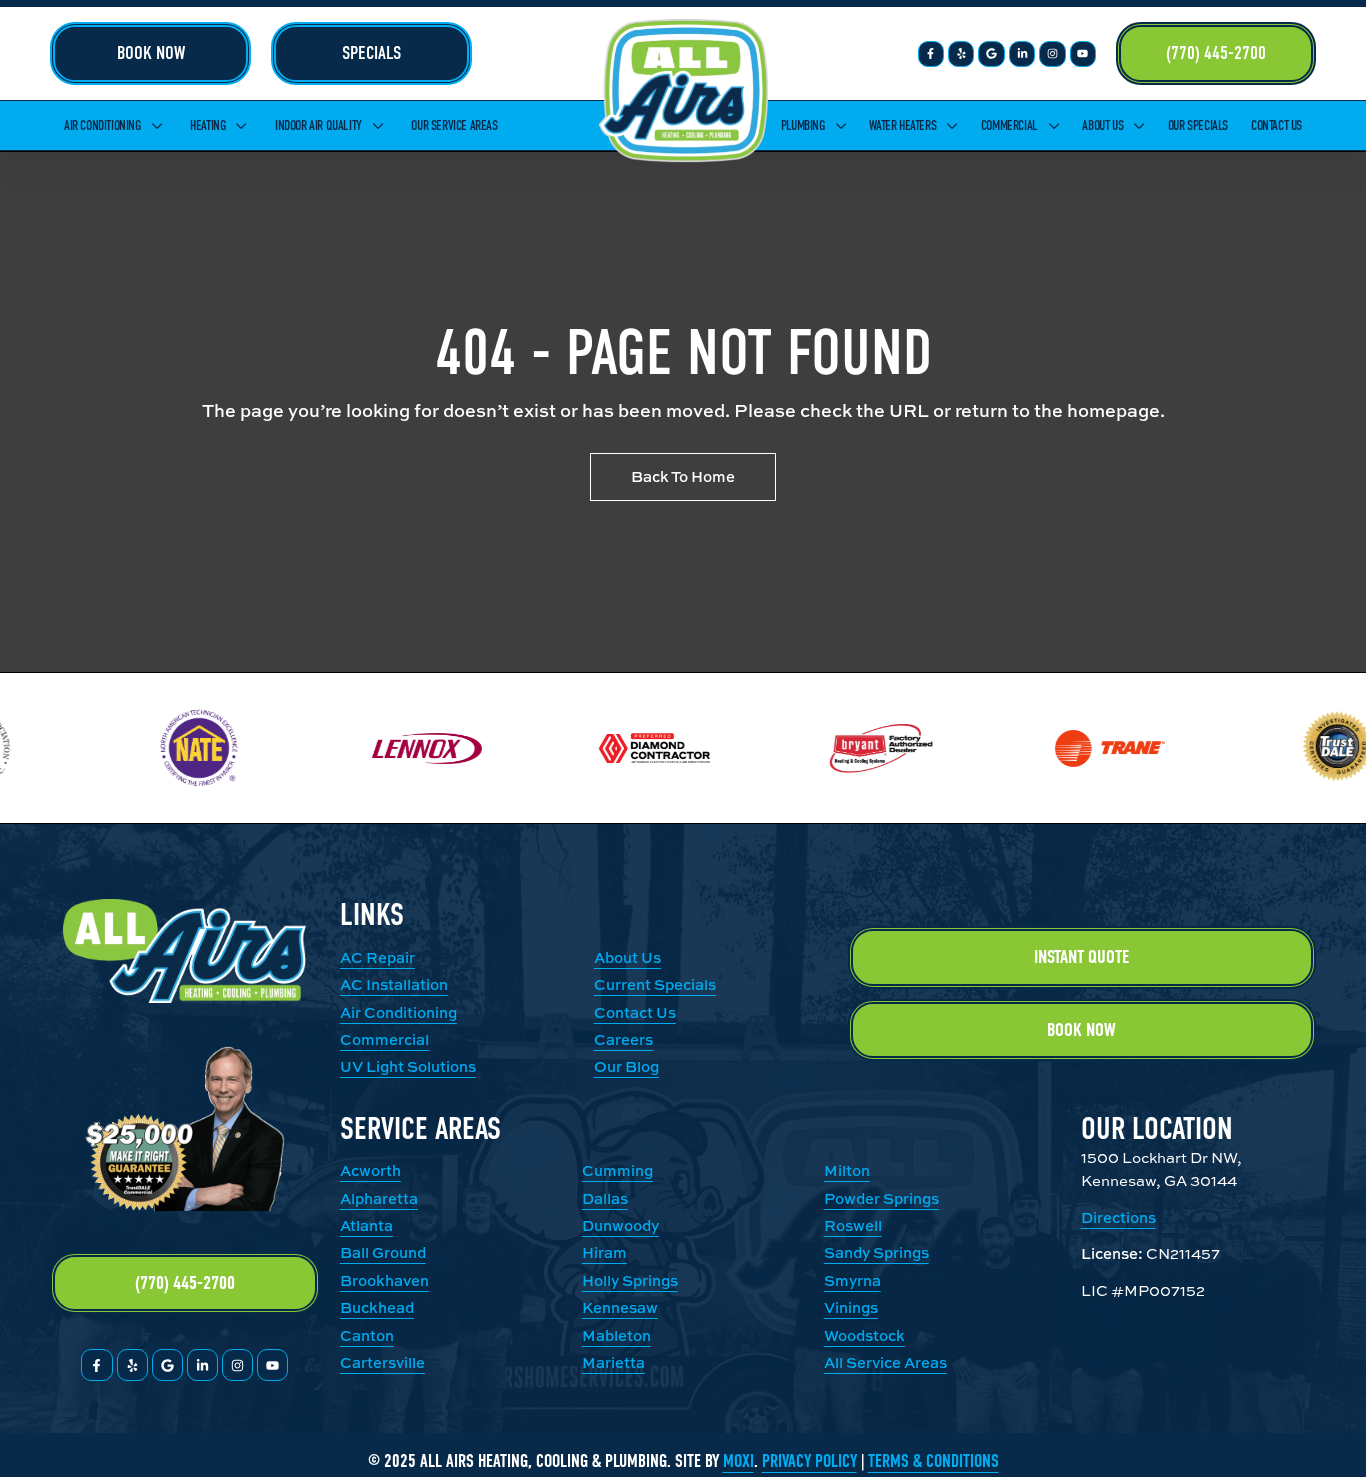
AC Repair (377, 957)
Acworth (370, 1170)
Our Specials (1198, 125)
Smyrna (852, 1280)
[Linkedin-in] (1022, 54)
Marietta (613, 1362)
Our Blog (626, 1066)
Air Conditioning (102, 125)
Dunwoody (620, 1225)
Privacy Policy (809, 1461)
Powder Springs (881, 1198)
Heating (207, 125)
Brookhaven (384, 1280)
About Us (1102, 125)
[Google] (991, 54)
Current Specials (655, 984)
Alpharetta (379, 1198)
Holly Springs (630, 1280)
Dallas (605, 1198)
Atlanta (366, 1225)
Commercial (1009, 125)
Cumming (617, 1170)
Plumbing (803, 125)
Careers (623, 1039)
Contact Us (1276, 125)
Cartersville (382, 1362)
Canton (367, 1335)
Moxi (738, 1461)
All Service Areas (885, 1362)
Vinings (851, 1307)
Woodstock (864, 1335)
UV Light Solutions (408, 1066)
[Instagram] (1052, 54)
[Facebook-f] (931, 54)
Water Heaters (902, 125)
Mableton (616, 1335)
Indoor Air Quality (318, 125)
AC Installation (394, 984)
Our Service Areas (454, 125)
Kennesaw (620, 1307)
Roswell (853, 1225)
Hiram (604, 1252)
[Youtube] (1083, 54)
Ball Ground (383, 1252)
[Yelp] (961, 54)
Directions (1118, 1217)
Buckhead (377, 1307)
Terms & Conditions (933, 1461)
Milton (847, 1170)
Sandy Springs (876, 1252)
